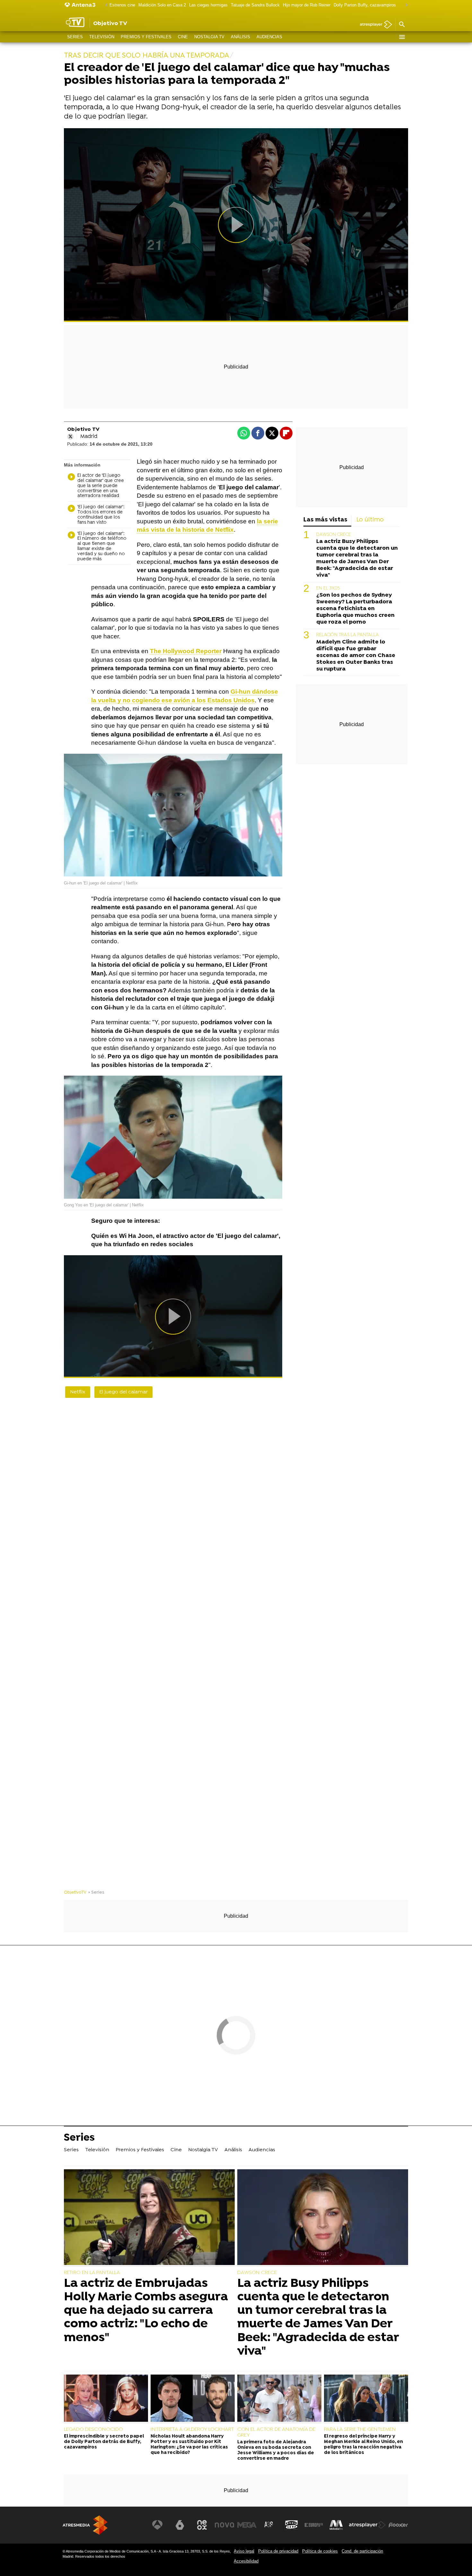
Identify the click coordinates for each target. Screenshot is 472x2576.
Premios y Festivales (146, 37)
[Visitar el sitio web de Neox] (202, 2525)
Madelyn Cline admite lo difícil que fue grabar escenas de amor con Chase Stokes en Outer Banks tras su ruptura (356, 656)
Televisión (102, 37)
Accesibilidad (246, 2561)
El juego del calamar (123, 1392)
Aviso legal (244, 2551)
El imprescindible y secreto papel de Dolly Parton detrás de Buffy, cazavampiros (104, 2442)
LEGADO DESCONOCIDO (93, 2429)
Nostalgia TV (209, 37)
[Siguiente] (405, 5)
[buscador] (402, 25)
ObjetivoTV (75, 1892)
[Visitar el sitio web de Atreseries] (269, 2525)
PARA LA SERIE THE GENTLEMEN (360, 2429)
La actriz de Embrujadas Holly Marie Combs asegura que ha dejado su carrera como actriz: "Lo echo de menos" (146, 2311)
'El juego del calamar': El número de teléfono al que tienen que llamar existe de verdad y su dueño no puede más (102, 547)
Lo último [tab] (370, 520)
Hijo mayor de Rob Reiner (307, 5)
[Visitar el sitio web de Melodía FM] (336, 2525)
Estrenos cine (122, 5)
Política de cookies (320, 2551)
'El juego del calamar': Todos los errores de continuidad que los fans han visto (101, 515)
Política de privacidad (278, 2551)
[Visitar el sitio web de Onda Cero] (292, 2525)
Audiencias (269, 37)
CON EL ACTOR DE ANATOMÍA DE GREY (276, 2432)
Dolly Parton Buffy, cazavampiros (365, 5)
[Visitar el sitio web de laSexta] (180, 2525)
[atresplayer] (374, 25)
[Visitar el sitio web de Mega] (247, 2525)
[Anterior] (105, 5)
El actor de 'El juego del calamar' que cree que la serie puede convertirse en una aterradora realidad (101, 486)
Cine (183, 37)
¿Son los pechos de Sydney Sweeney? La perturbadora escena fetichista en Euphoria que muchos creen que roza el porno (355, 609)
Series (75, 37)
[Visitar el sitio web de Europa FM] (314, 2525)
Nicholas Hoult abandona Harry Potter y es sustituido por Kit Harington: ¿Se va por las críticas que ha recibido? (189, 2445)
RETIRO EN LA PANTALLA (92, 2273)
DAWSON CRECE (334, 535)
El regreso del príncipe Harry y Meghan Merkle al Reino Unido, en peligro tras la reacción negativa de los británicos (363, 2445)
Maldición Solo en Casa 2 (162, 5)
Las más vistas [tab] (325, 520)
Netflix (78, 1392)
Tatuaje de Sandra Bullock (255, 5)
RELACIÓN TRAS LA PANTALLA (348, 635)
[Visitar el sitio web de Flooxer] (398, 2525)
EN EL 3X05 (328, 588)
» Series (96, 1892)
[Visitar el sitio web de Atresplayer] (367, 2525)
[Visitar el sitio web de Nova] (224, 2525)
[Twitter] (70, 437)
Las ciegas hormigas (208, 5)
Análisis (240, 37)
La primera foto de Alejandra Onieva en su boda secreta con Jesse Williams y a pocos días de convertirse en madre (276, 2451)
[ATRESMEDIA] (85, 2525)
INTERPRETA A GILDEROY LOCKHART (192, 2429)
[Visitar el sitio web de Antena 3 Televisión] (157, 2525)
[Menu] (402, 37)
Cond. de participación (362, 2551)
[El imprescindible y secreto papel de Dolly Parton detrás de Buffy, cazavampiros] (106, 2399)
